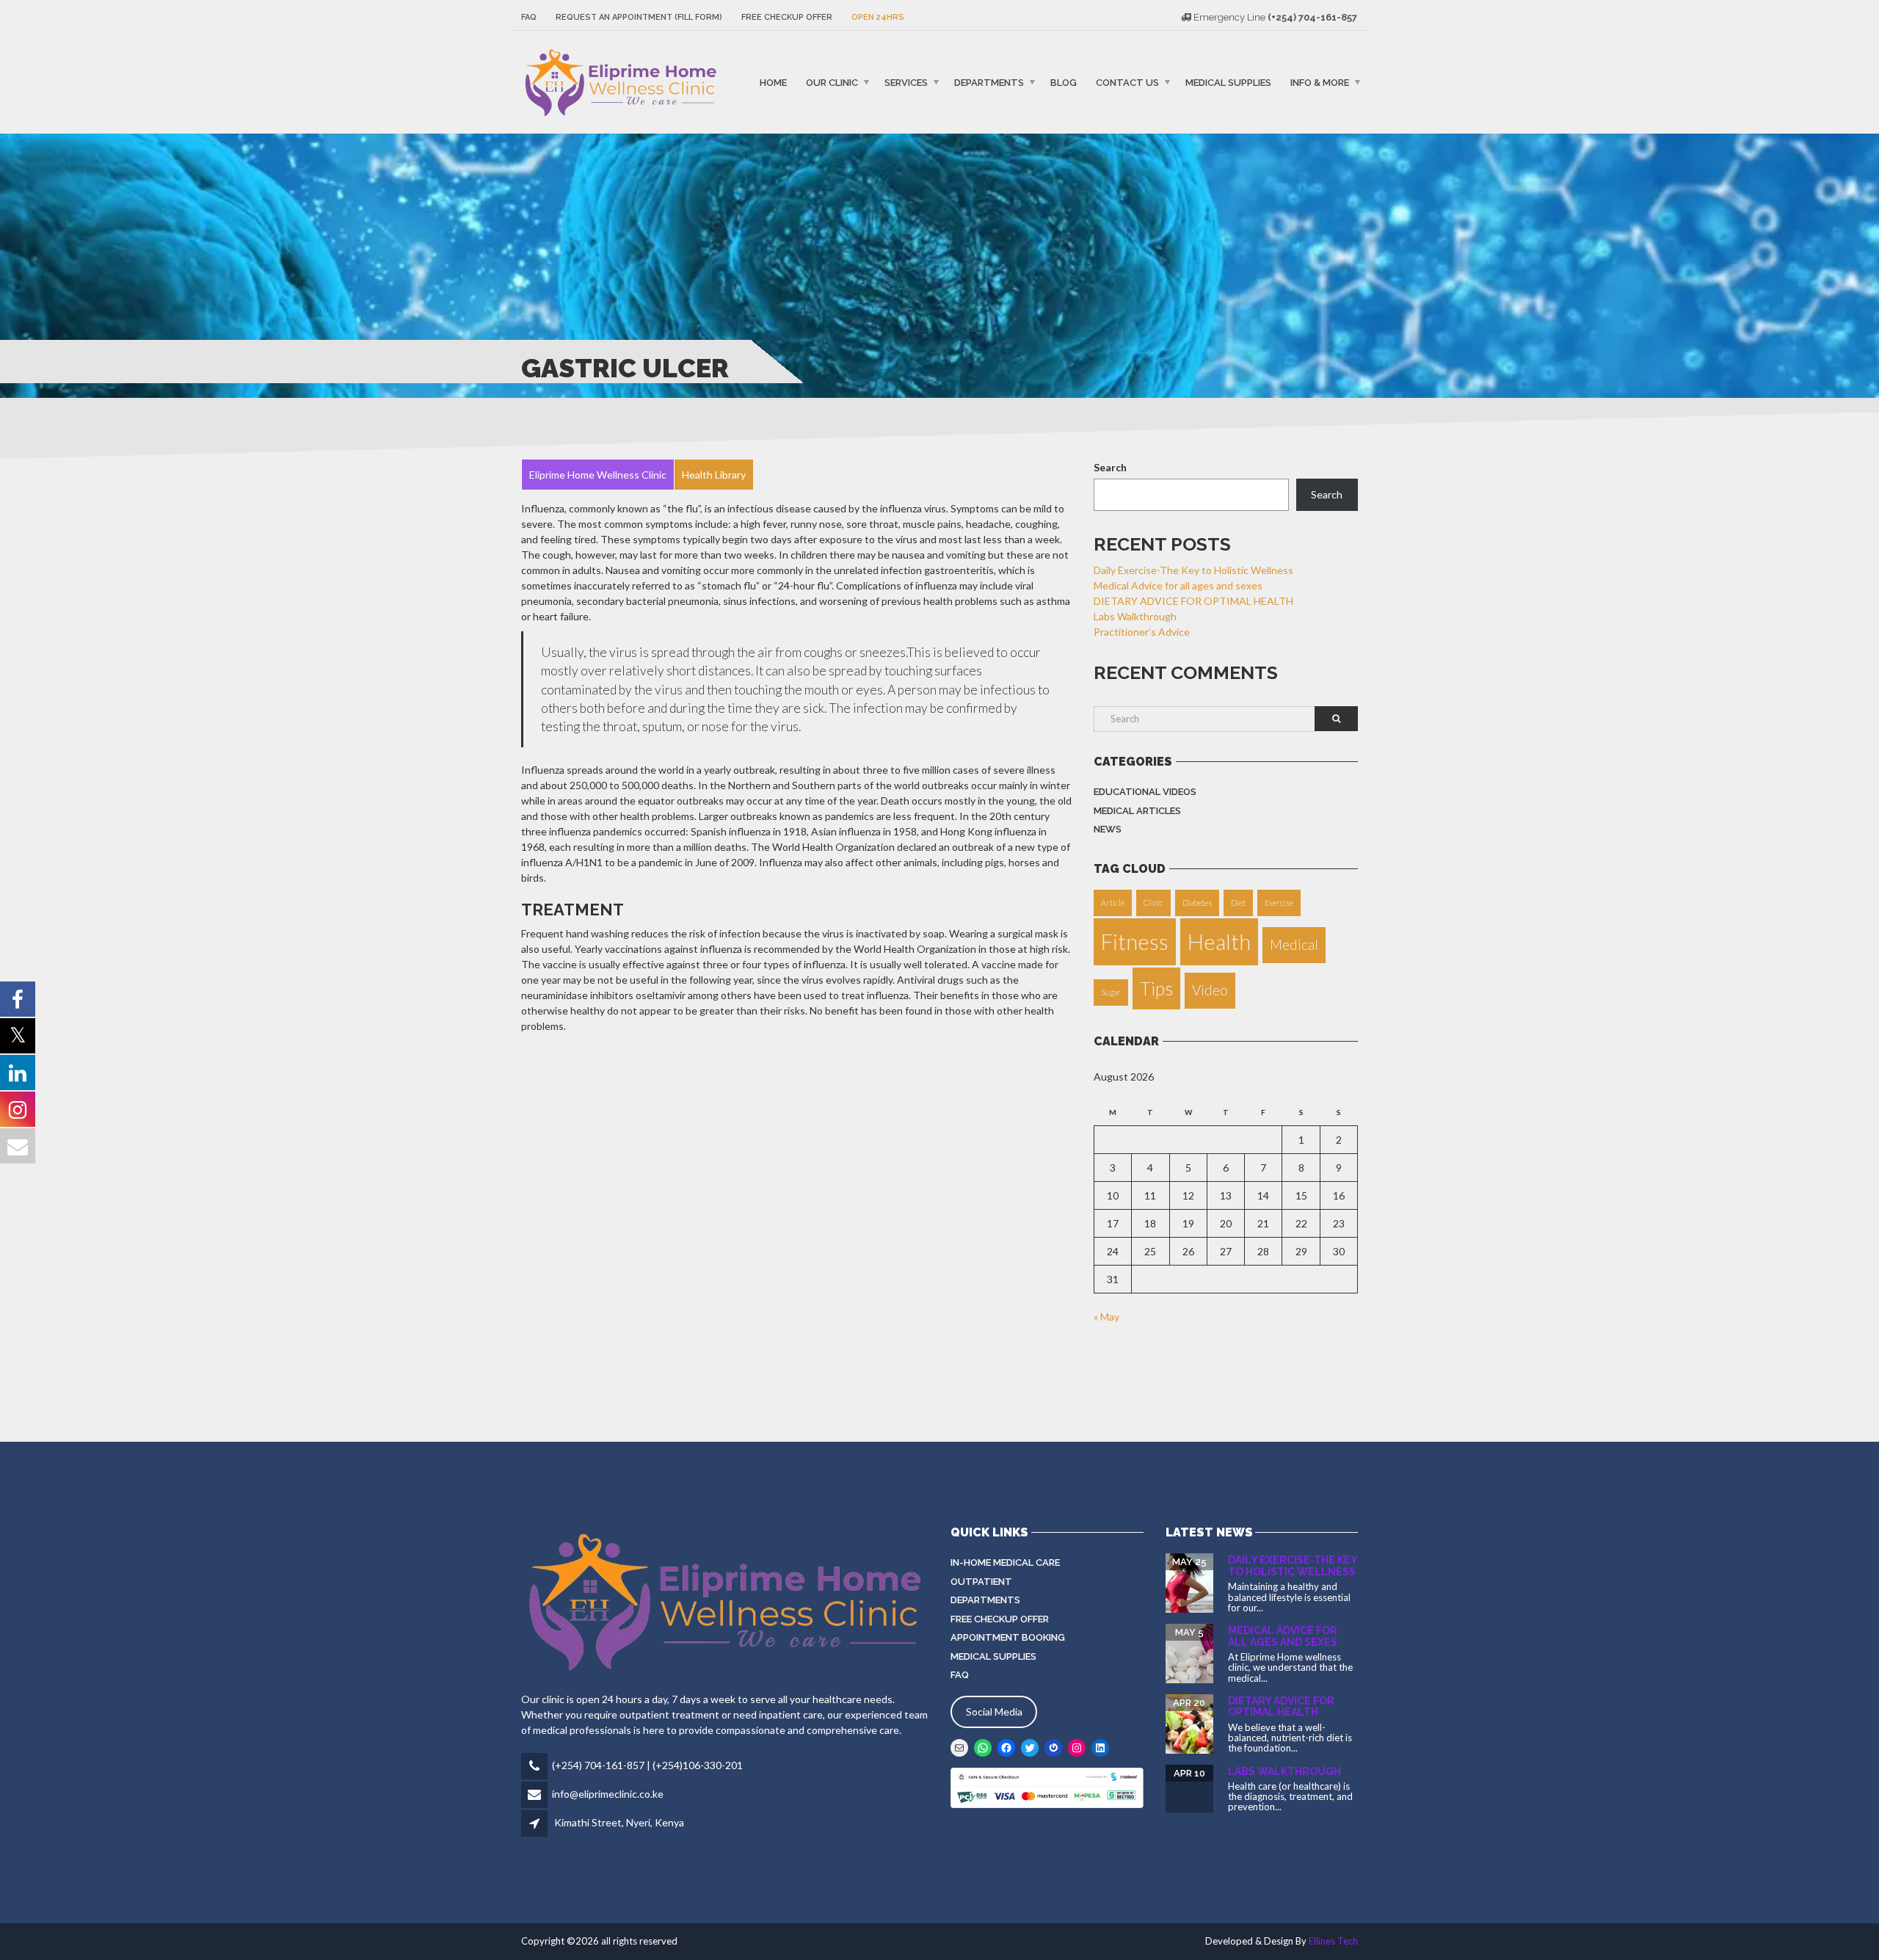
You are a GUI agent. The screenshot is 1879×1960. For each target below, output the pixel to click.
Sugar (1111, 992)
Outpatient (981, 1582)
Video (1210, 990)
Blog (1064, 82)
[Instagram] (1077, 1748)
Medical (1294, 944)
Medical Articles (1137, 811)
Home (773, 82)
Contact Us (1127, 82)
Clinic (1153, 903)
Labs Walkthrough (1135, 616)
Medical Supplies (1228, 82)
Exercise (1279, 903)
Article (1113, 903)
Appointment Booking (1008, 1637)
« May (1106, 1317)
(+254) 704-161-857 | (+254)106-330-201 (647, 1765)
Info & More (1320, 82)
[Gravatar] (1053, 1748)
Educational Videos (1145, 792)
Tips (1156, 988)
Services (906, 82)
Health (1219, 941)
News (1108, 829)
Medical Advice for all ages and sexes (1178, 585)
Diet (1238, 903)
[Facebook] (1006, 1748)
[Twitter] (1030, 1748)
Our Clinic (832, 82)
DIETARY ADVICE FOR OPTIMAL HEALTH (1193, 601)
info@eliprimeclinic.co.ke (608, 1794)
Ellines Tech (1333, 1941)
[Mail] (959, 1748)
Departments (989, 82)
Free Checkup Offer (787, 17)
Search (1110, 467)
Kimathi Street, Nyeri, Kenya (619, 1822)
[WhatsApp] (983, 1748)
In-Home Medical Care (1005, 1562)
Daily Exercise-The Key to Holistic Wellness (1193, 570)
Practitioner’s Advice (1142, 632)
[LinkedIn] (1100, 1748)
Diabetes (1197, 903)
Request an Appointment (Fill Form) (639, 17)
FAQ (529, 17)
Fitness (1135, 941)
